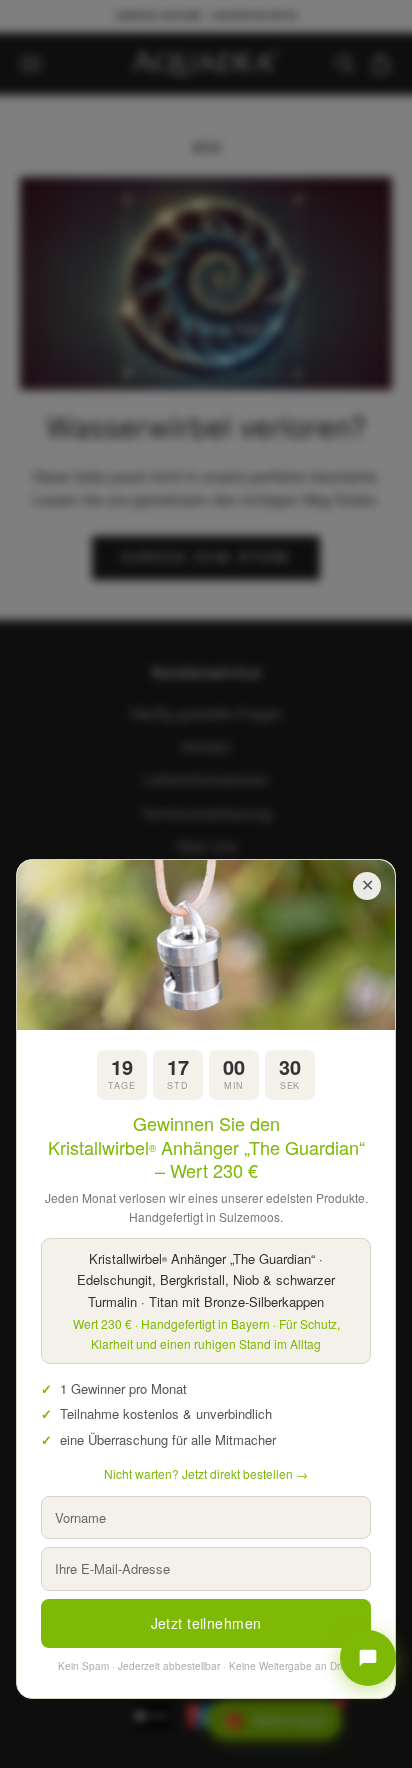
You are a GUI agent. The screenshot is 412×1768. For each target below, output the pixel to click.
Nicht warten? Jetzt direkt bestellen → (206, 1473)
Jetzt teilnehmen (206, 1623)
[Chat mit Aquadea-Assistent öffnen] (368, 1658)
